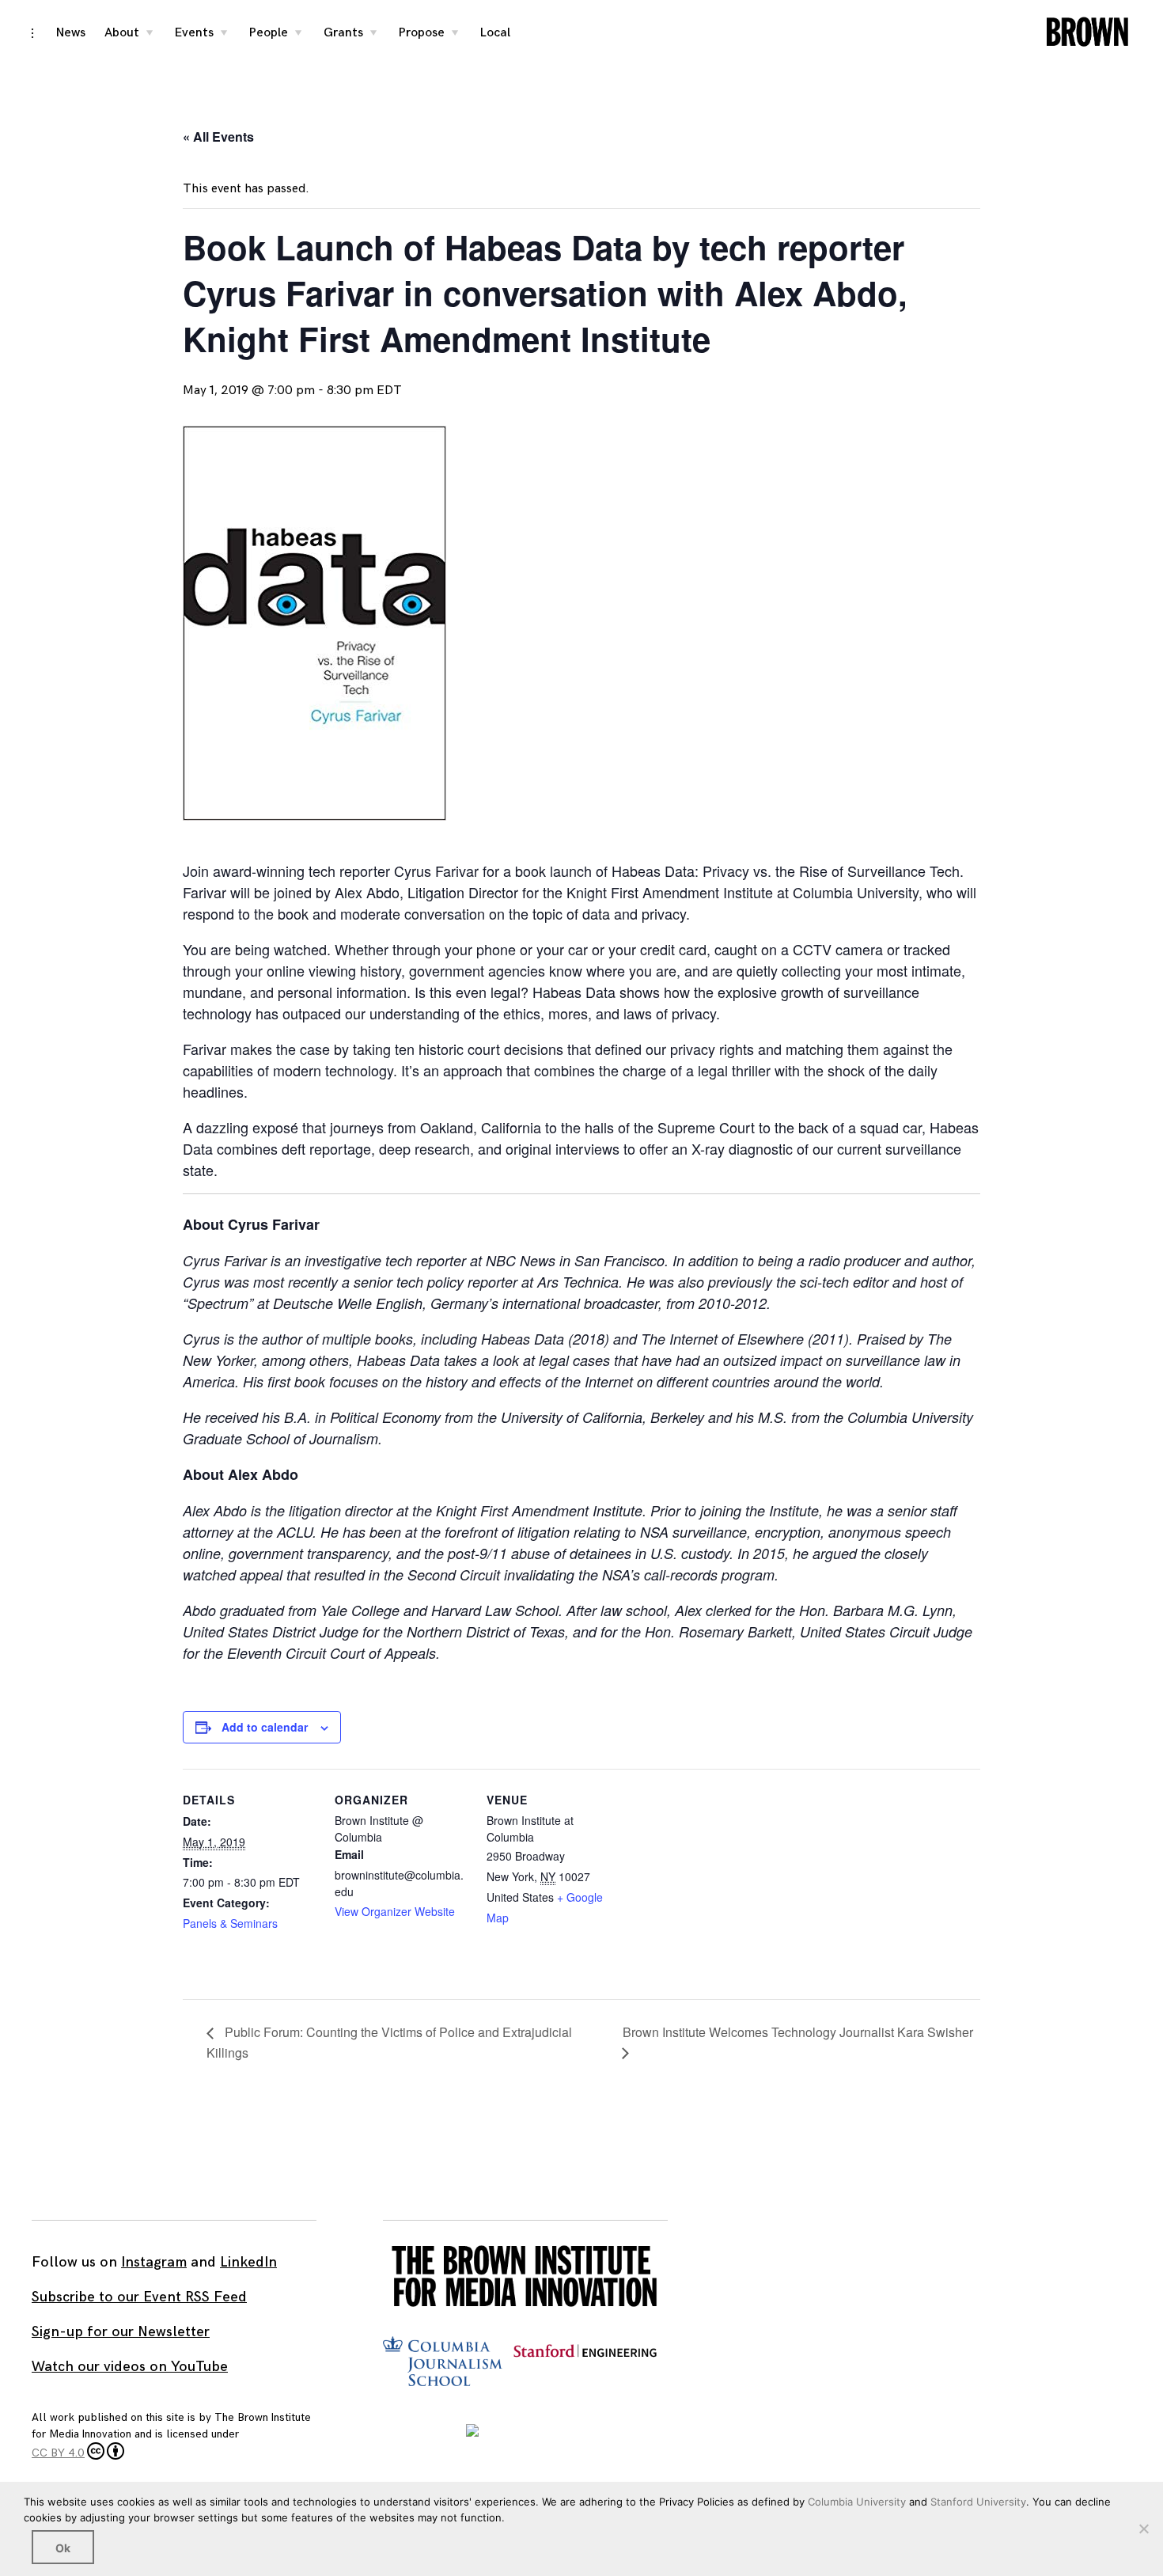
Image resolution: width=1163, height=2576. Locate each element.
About (122, 33)
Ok (63, 2548)
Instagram (154, 2262)
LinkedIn (248, 2262)
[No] (1143, 2529)
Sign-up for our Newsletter (121, 2332)
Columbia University (857, 2502)
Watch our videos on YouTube (130, 2367)
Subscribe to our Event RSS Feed (139, 2297)
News (71, 33)
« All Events (218, 137)
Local (495, 33)
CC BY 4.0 (58, 2453)
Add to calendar (265, 1727)
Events (194, 33)
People (269, 33)
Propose (422, 33)
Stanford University (978, 2502)
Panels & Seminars (230, 1923)
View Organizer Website (395, 1911)
